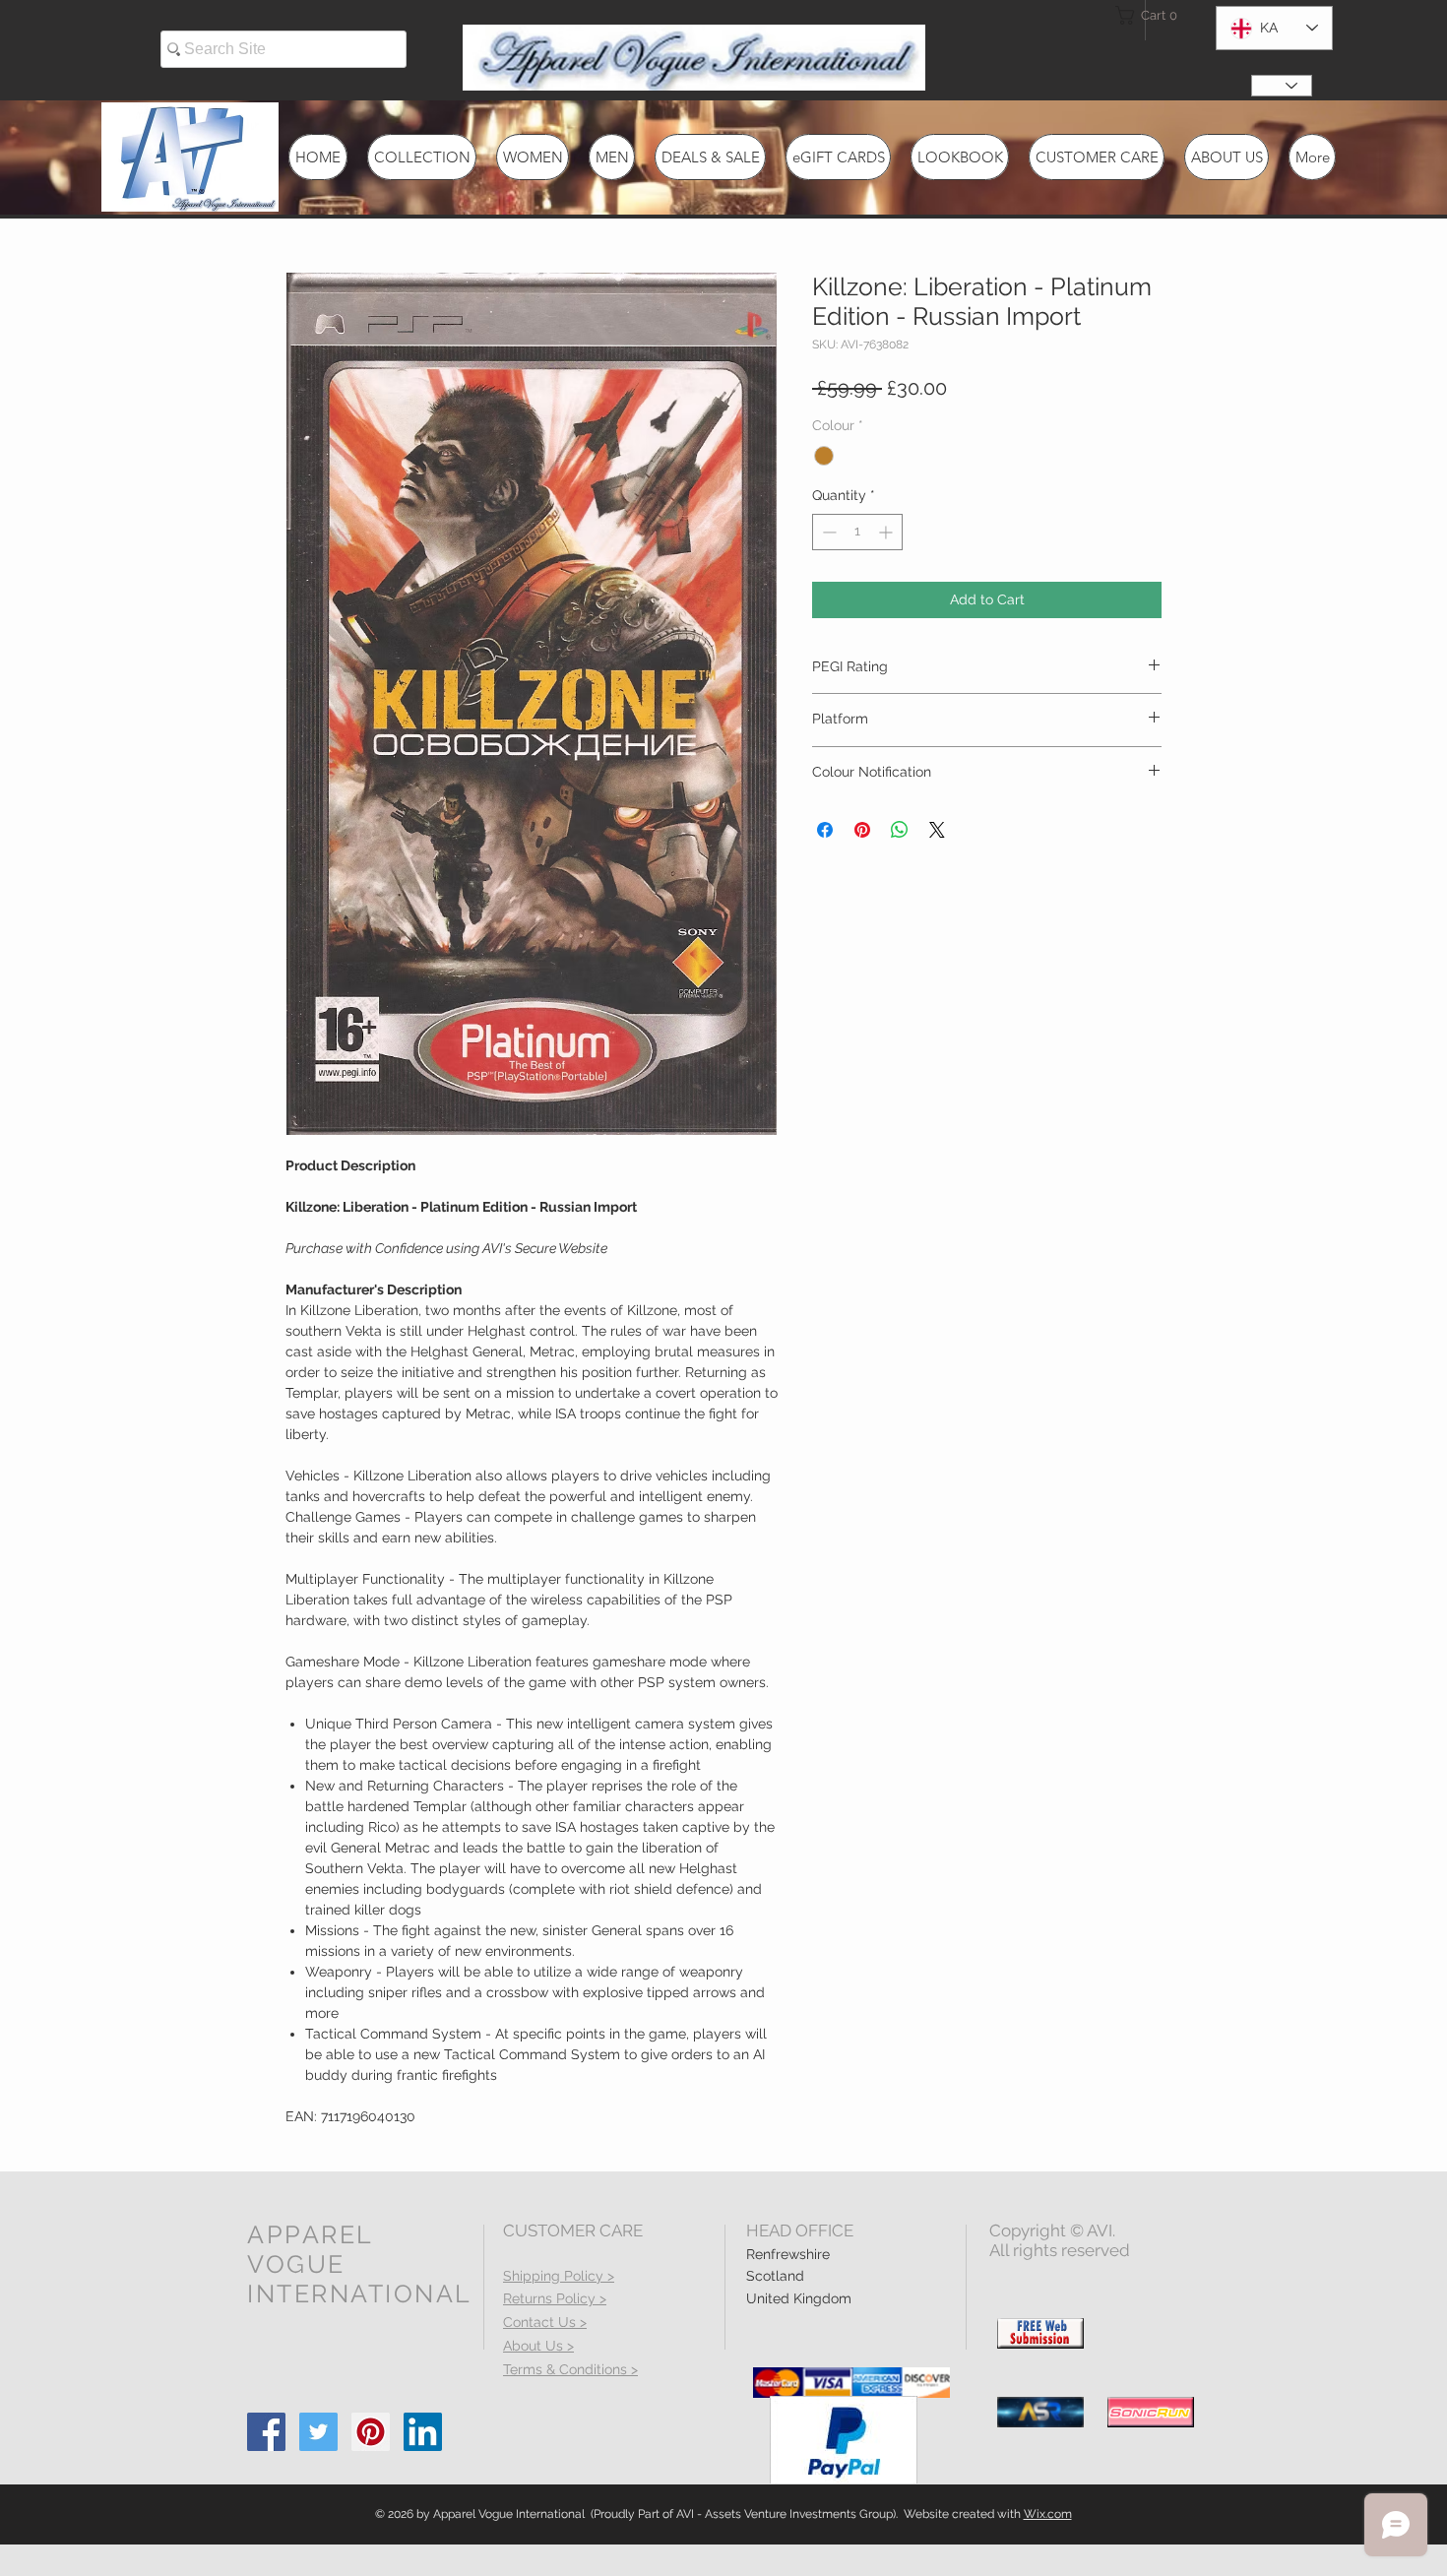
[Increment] (887, 532)
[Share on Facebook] (825, 830)
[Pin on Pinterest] (862, 830)
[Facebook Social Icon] (266, 2432)
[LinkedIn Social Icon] (423, 2432)
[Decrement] (827, 532)
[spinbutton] (857, 532)
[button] (1151, 15)
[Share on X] (937, 830)
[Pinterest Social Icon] (371, 2432)
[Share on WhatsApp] (900, 830)
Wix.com (1048, 2514)
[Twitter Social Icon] (318, 2432)
